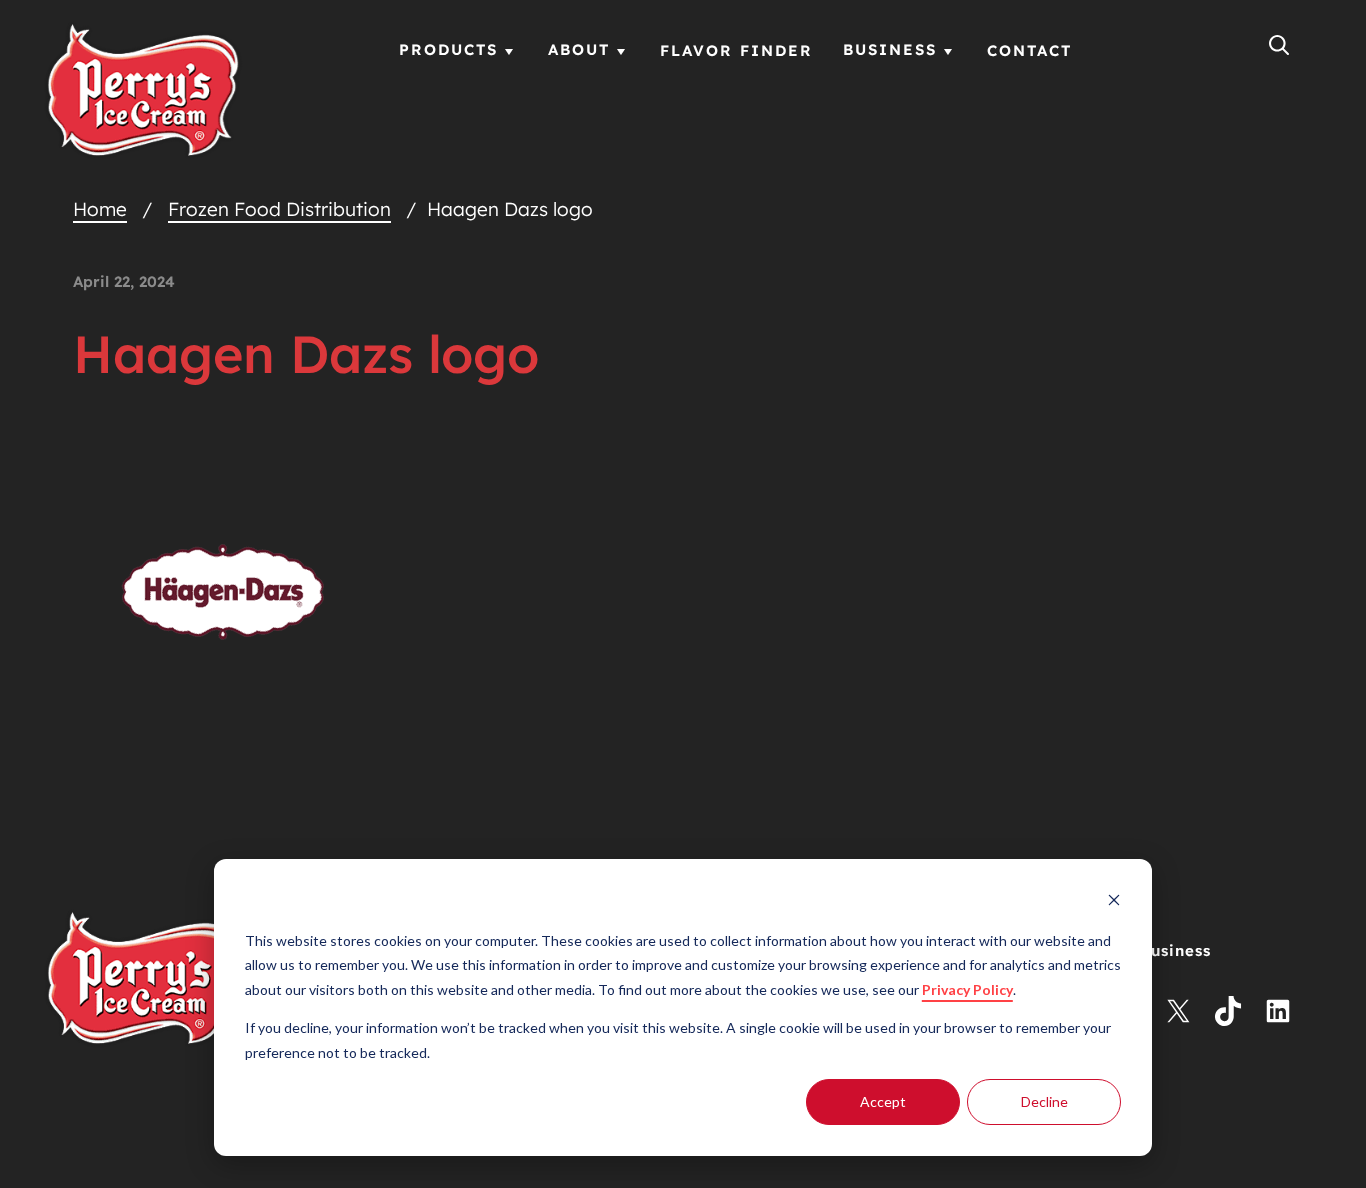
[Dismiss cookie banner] (1114, 902)
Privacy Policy (967, 989)
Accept (883, 1101)
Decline (1044, 1101)
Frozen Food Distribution (279, 209)
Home (100, 209)
